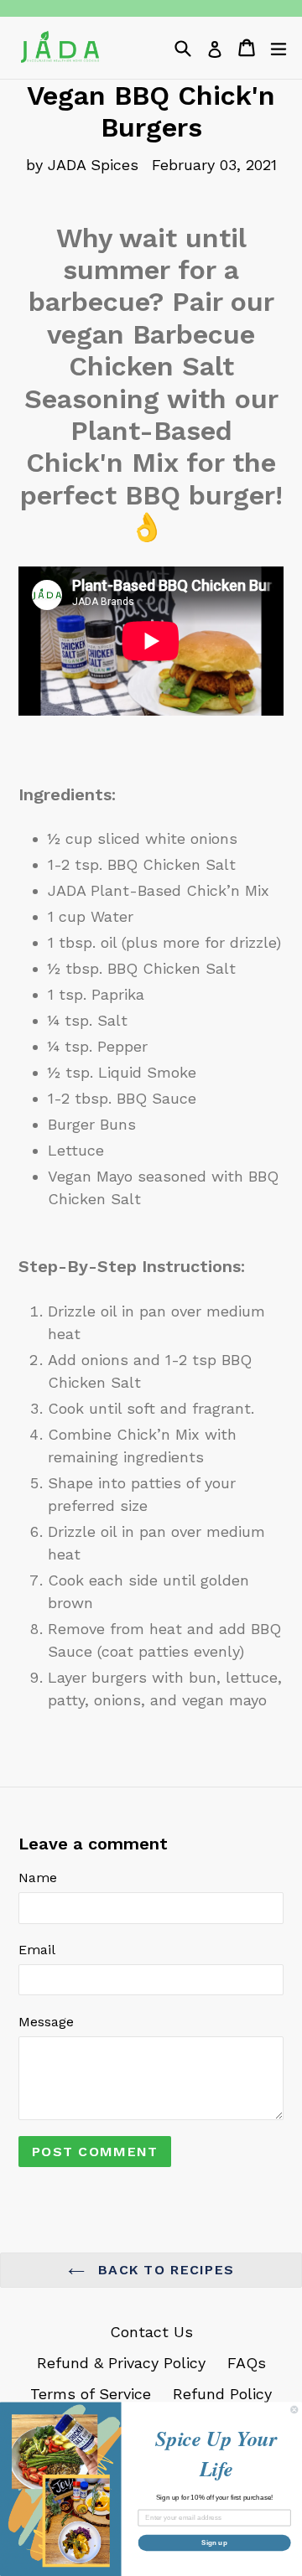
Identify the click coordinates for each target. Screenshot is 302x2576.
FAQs (247, 2363)
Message (46, 2022)
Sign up (214, 2543)
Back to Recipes (164, 2270)
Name (38, 1878)
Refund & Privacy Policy (121, 2363)
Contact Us (151, 2332)
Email (37, 1950)
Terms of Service (91, 2394)
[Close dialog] (294, 2409)
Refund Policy (222, 2394)
